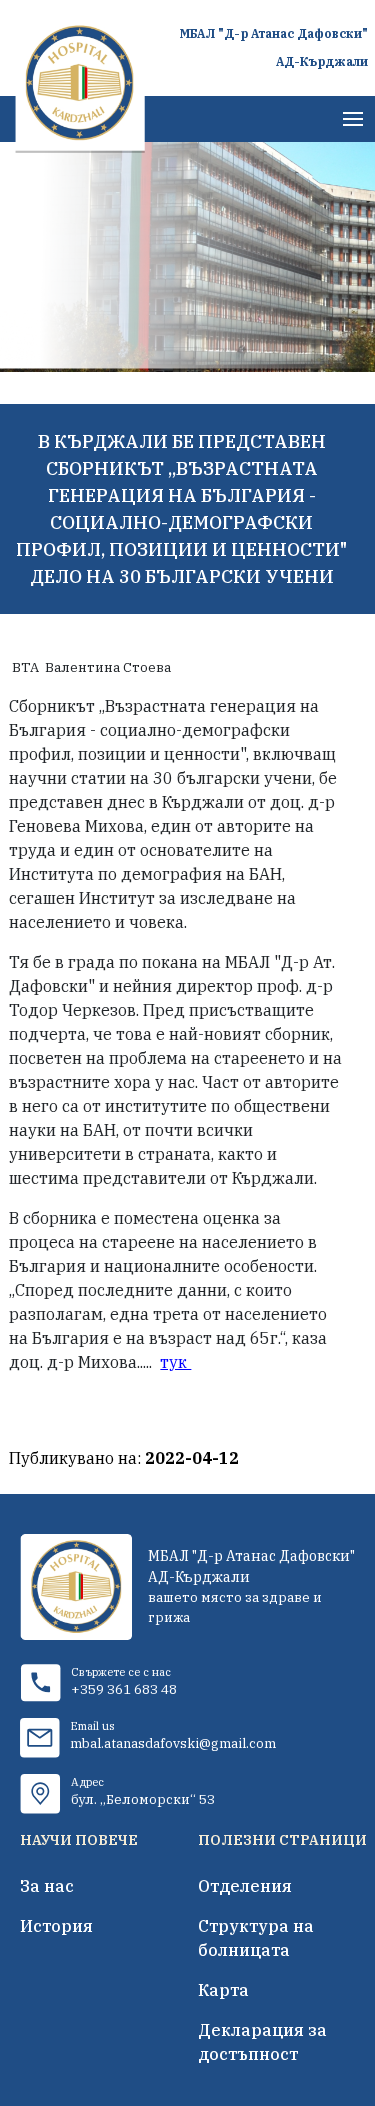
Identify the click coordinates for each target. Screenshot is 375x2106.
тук (175, 1362)
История (56, 1926)
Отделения (245, 1886)
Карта (223, 1990)
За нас (47, 1886)
